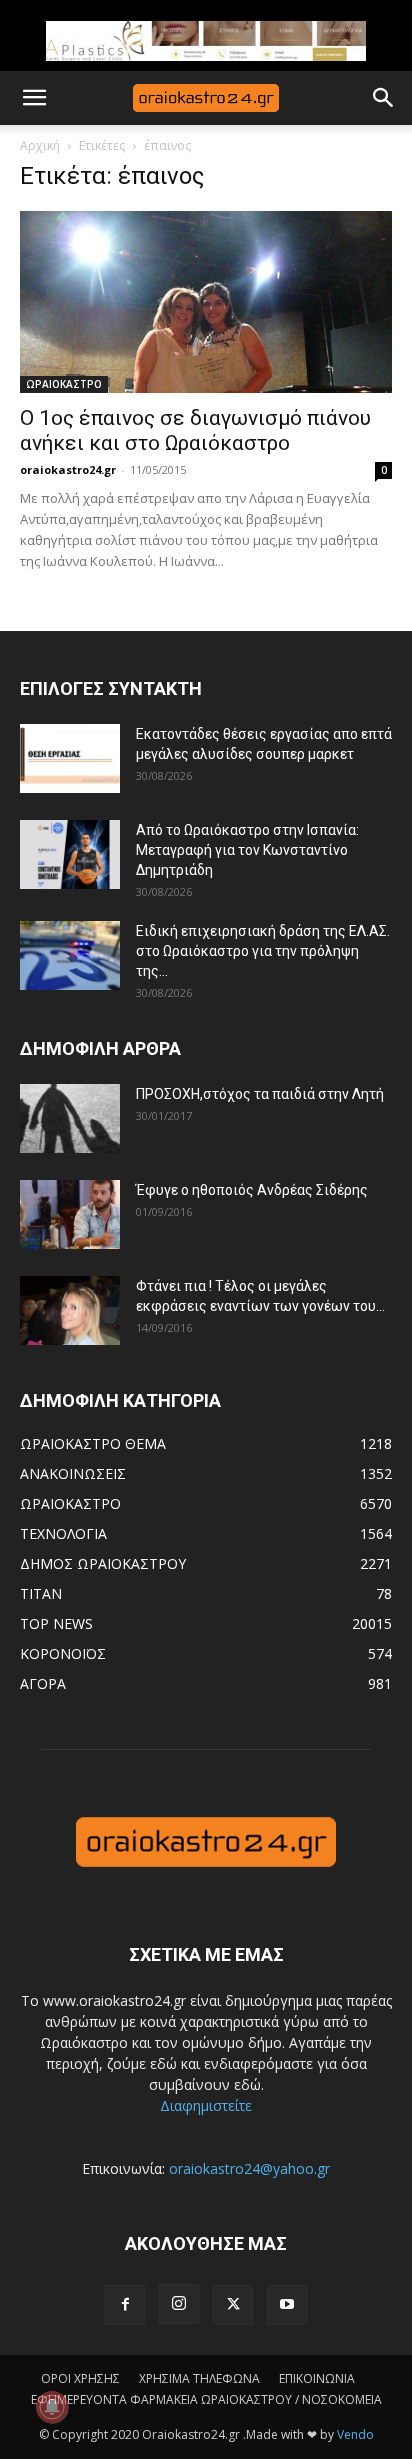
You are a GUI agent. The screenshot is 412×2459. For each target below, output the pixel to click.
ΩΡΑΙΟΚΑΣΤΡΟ (64, 384)
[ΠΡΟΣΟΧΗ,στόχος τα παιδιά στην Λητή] (70, 1118)
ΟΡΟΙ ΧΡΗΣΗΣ (80, 2378)
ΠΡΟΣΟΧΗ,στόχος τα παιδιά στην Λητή (260, 1094)
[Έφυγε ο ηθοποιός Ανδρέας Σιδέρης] (70, 1214)
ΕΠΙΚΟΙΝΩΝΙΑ (317, 2378)
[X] (233, 2305)
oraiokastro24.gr (68, 469)
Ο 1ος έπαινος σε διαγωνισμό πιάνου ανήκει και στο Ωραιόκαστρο (195, 430)
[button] (34, 98)
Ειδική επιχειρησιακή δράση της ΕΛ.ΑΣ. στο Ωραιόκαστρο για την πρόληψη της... (263, 951)
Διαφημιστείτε (206, 2105)
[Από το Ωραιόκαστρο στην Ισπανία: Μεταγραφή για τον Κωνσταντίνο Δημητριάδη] (70, 854)
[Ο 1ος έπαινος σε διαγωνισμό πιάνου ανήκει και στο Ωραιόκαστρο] (206, 302)
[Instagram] (179, 2304)
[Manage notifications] (52, 2407)
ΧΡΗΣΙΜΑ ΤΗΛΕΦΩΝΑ (199, 2378)
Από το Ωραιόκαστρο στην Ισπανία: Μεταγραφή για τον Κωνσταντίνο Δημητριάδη (247, 850)
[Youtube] (287, 2305)
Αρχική (40, 145)
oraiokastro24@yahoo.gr (249, 2168)
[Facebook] (125, 2305)
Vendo (355, 2434)
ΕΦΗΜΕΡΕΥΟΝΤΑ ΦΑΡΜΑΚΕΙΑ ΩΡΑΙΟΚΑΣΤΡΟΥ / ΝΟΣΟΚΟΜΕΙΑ (206, 2399)
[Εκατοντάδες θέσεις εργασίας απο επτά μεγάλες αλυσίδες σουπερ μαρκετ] (70, 758)
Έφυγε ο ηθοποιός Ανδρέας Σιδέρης (252, 1190)
